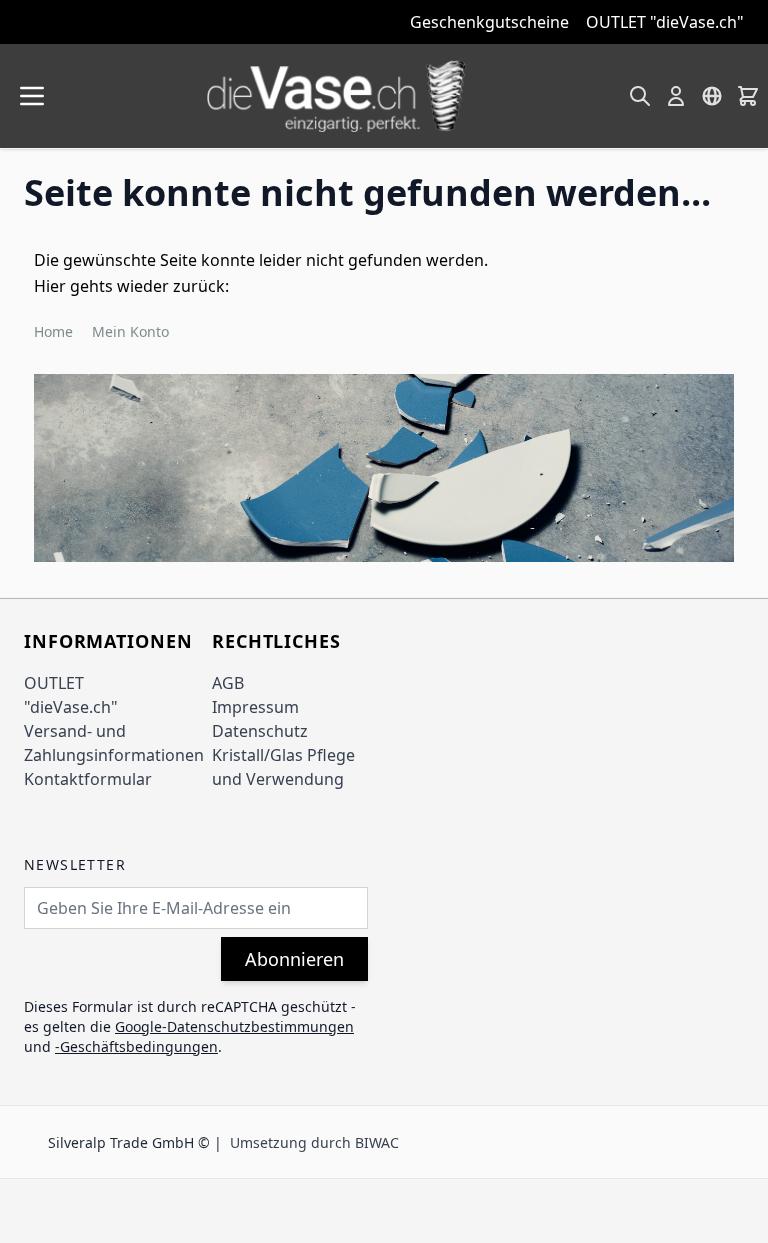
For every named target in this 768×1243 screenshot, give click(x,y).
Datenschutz (260, 731)
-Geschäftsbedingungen (136, 1046)
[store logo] (336, 96)
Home (53, 331)
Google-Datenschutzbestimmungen (234, 1026)
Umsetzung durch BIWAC (314, 1142)
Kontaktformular (88, 779)
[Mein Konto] (676, 96)
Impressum (255, 707)
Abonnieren (294, 959)
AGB (228, 683)
